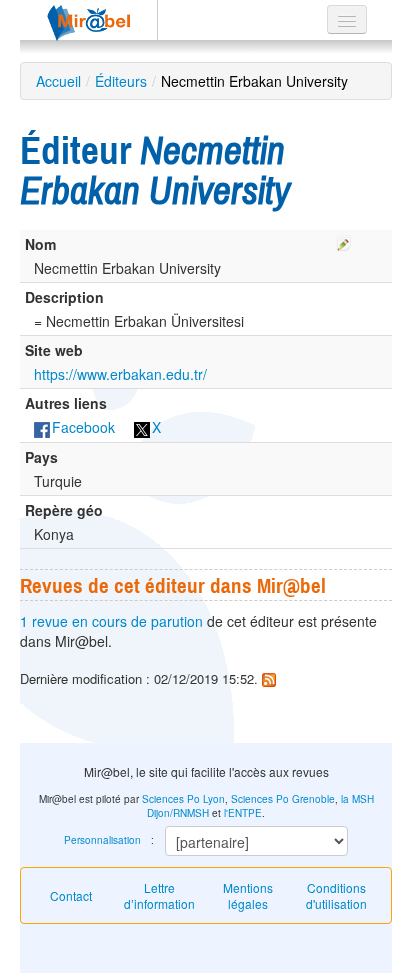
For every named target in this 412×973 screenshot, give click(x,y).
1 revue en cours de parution (111, 621)
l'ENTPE (243, 813)
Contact (71, 895)
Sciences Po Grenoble (283, 799)
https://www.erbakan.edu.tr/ (120, 374)
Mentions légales (248, 895)
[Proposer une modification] (344, 240)
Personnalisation (102, 840)
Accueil (58, 81)
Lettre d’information (159, 895)
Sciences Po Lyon (183, 799)
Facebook (83, 427)
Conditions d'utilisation (336, 895)
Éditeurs (121, 81)
